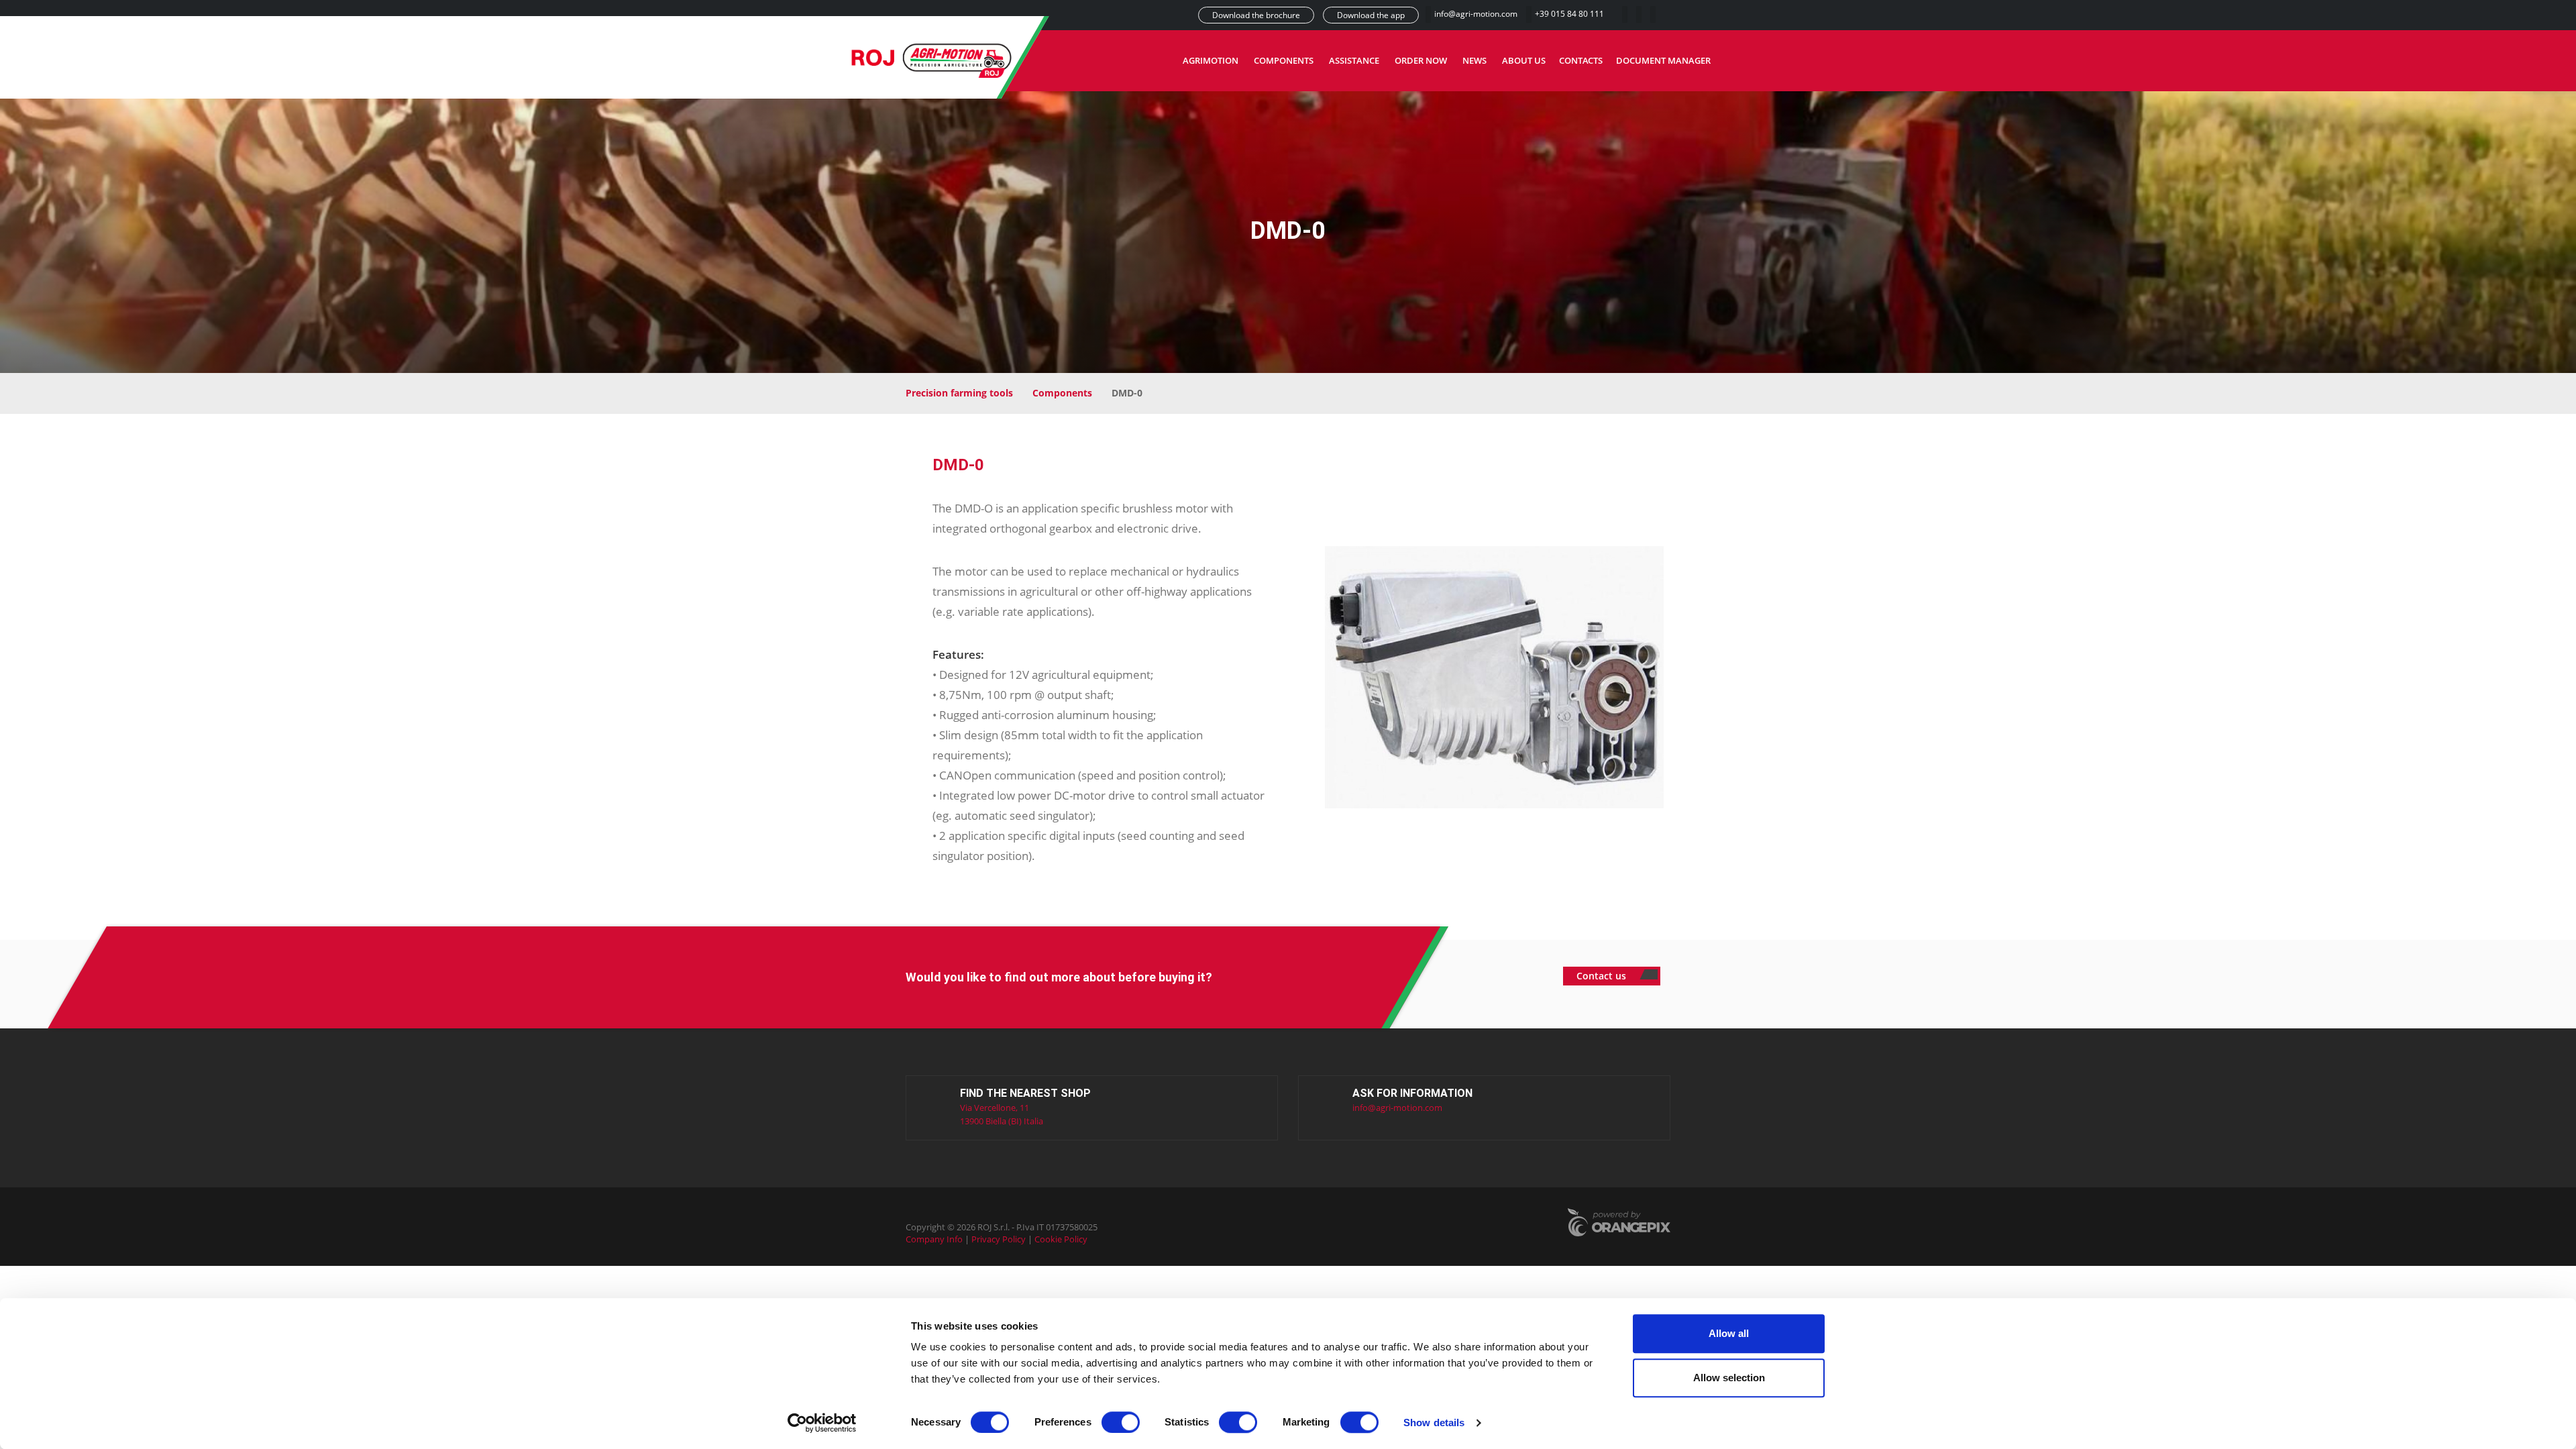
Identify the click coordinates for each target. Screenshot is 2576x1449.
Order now (1421, 60)
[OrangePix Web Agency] (1619, 1224)
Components (1284, 60)
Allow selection (1729, 1378)
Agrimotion (1211, 60)
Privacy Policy (999, 1239)
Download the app (1371, 15)
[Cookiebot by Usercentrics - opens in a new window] (822, 1423)
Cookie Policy (1061, 1239)
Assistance (1354, 60)
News (1474, 60)
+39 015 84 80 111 (1569, 14)
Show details (1434, 1423)
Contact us (1603, 976)
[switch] (1121, 1422)
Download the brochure (1256, 15)
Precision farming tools (959, 393)
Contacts (1581, 60)
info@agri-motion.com (1477, 14)
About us (1524, 60)
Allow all (1729, 1333)
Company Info (934, 1239)
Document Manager (1663, 60)
